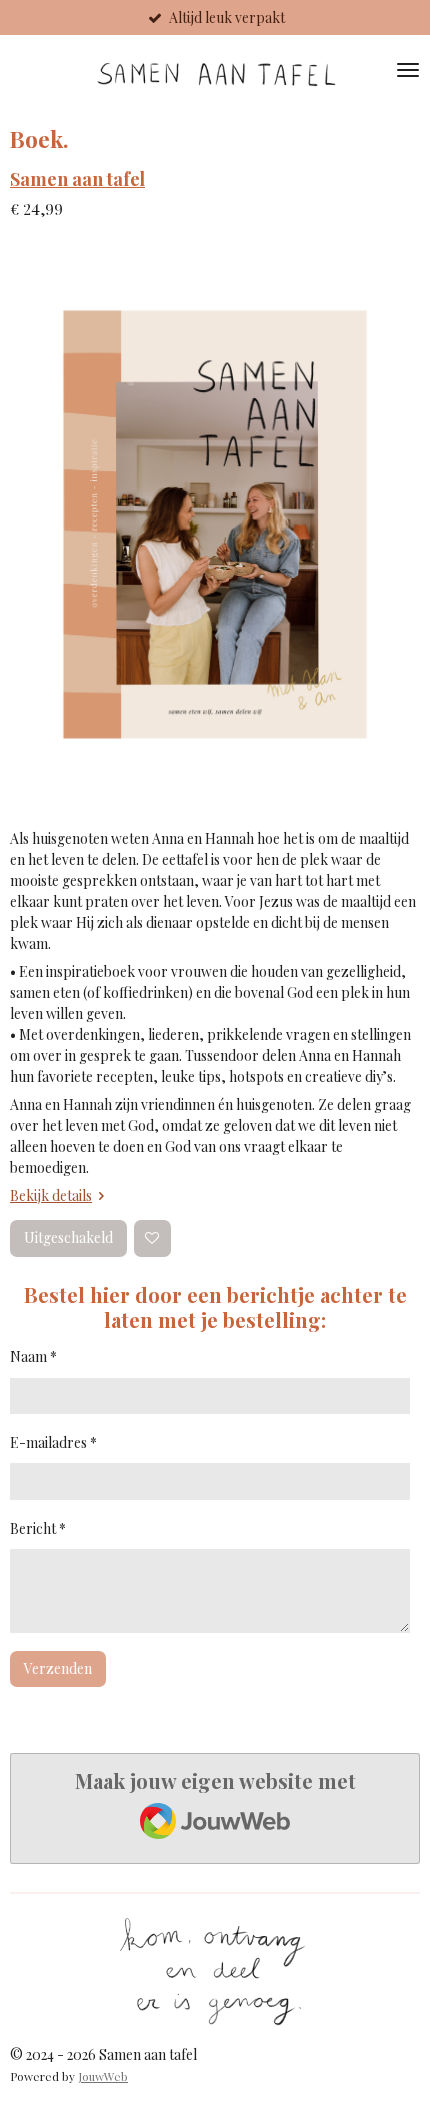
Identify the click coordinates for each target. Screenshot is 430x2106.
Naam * (33, 1356)
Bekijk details (51, 1195)
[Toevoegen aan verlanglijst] (152, 1238)
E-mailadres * (53, 1442)
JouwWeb (103, 2076)
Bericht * (38, 1528)
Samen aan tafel (77, 178)
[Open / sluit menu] (408, 70)
